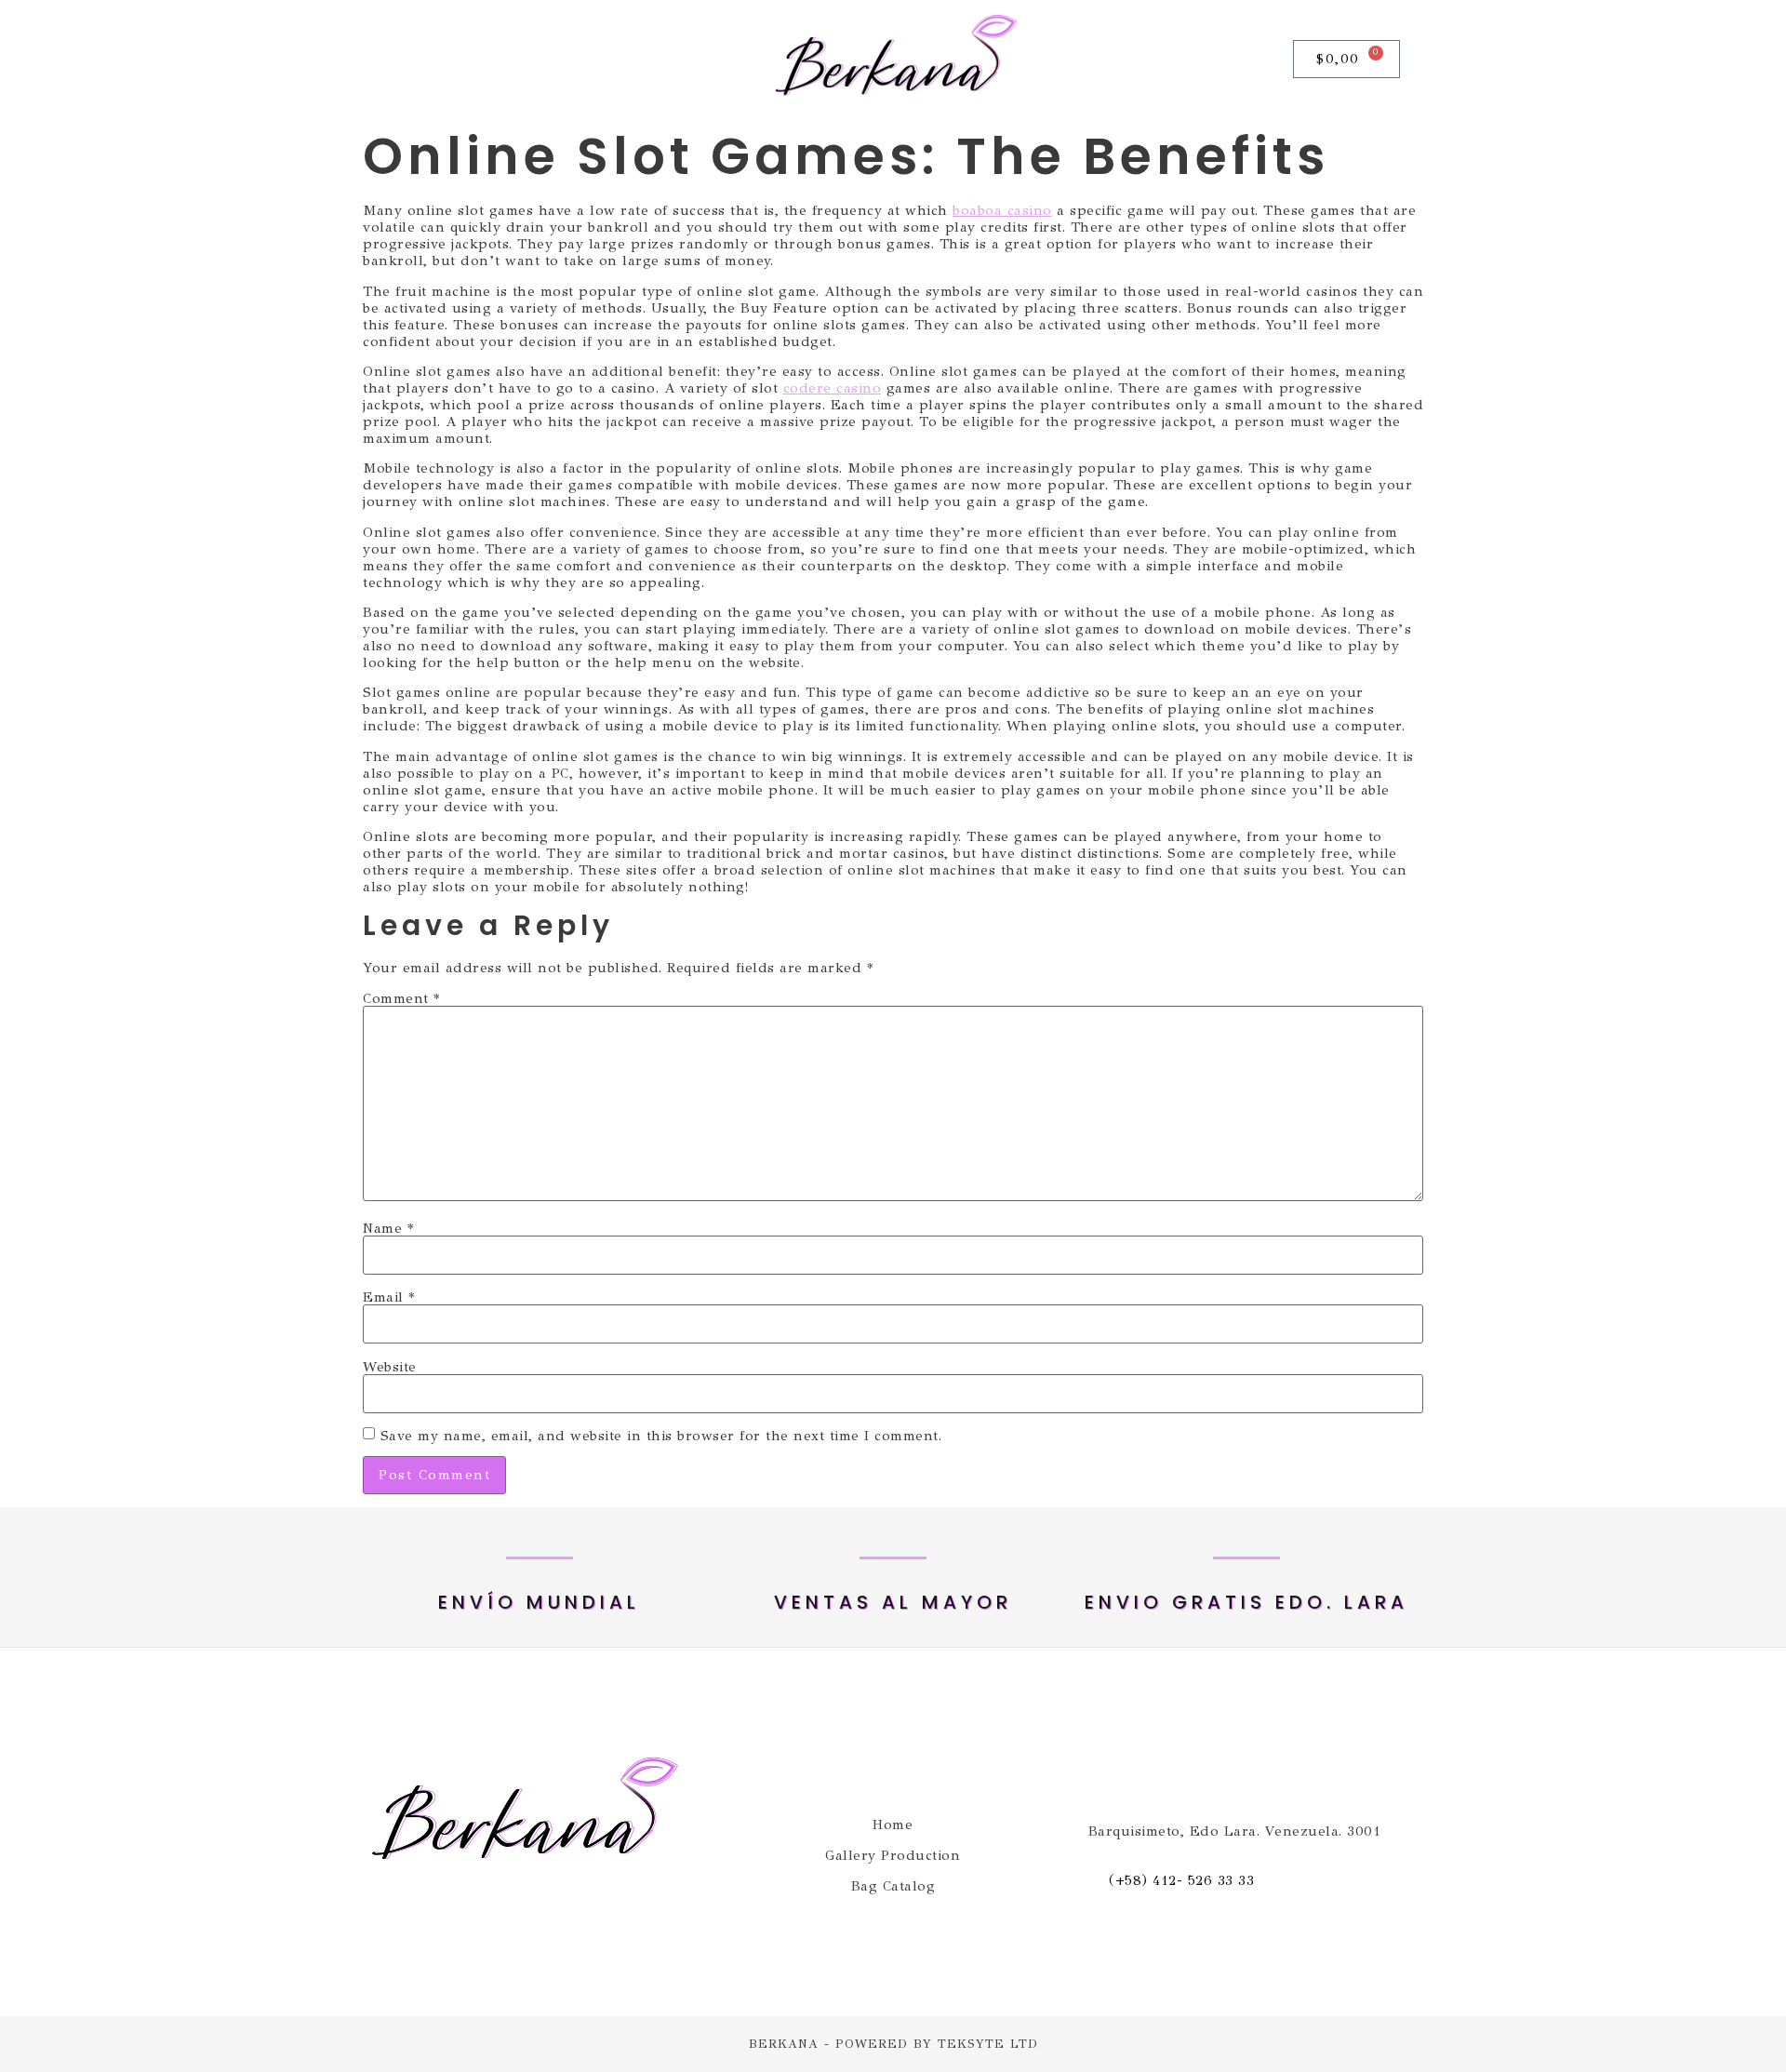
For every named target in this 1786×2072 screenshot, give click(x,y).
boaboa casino (1002, 210)
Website (390, 1367)
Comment (401, 999)
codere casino (833, 388)
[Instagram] (446, 60)
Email (389, 1297)
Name (388, 1229)
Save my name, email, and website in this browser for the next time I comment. (661, 1436)
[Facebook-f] (401, 60)
